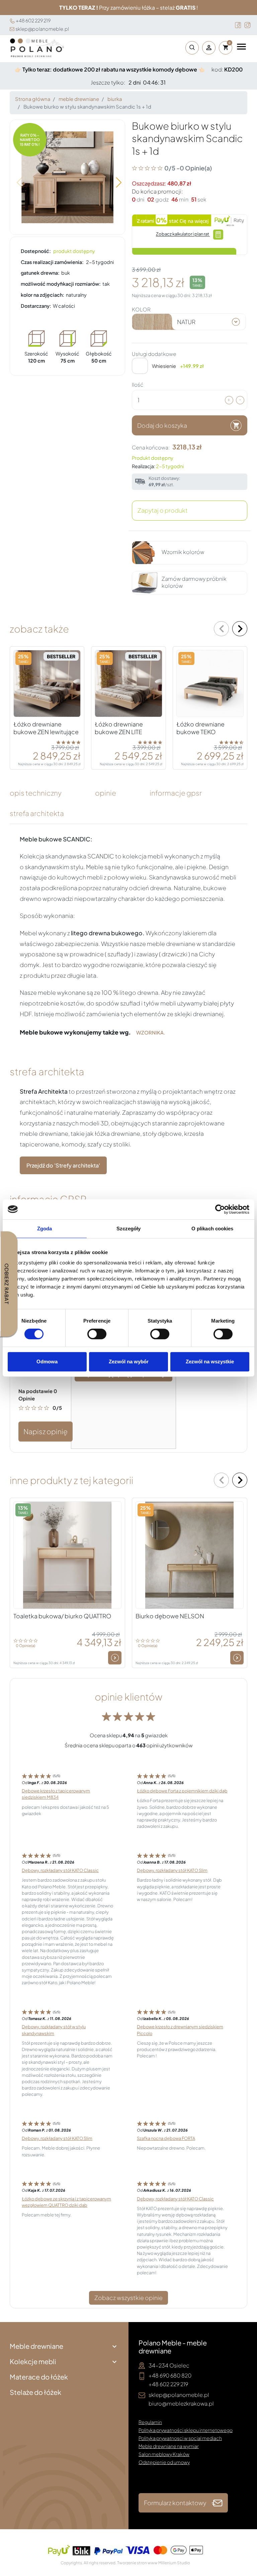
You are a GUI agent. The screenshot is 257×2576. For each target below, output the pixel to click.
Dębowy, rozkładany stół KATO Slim (172, 1870)
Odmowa (47, 1362)
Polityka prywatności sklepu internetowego (186, 2430)
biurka (115, 99)
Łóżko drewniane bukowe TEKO (200, 728)
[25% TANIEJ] (210, 683)
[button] (190, 48)
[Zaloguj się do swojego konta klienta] (209, 48)
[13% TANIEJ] (67, 1554)
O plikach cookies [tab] (212, 1229)
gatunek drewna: (40, 273)
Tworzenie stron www (137, 2563)
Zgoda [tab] (45, 1229)
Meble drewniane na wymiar (169, 2446)
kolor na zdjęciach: (42, 295)
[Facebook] (238, 25)
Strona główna (33, 99)
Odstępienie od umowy (164, 2462)
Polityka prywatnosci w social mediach (180, 2438)
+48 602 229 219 (33, 20)
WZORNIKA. (151, 1033)
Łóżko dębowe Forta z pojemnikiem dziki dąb (182, 1791)
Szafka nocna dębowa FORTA (166, 2138)
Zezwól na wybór (129, 1362)
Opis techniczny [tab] (36, 793)
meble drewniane (79, 99)
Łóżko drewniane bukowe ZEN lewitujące (46, 728)
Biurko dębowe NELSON (170, 1616)
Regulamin (150, 2422)
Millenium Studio (174, 2563)
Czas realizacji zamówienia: (52, 262)
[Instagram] (247, 25)
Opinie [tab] (106, 793)
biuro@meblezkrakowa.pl (181, 2403)
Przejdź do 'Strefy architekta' (63, 1165)
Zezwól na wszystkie (210, 1362)
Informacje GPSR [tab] (176, 793)
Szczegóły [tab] (129, 1229)
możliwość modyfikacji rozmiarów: (61, 284)
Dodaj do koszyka (162, 425)
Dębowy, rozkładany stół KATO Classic (60, 1870)
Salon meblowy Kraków (164, 2454)
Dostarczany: (36, 306)
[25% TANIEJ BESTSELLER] (47, 683)
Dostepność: (36, 251)
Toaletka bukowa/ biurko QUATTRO (62, 1616)
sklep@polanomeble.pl (42, 29)
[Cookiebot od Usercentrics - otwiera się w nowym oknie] (220, 1209)
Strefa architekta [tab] (37, 813)
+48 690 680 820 (170, 2375)
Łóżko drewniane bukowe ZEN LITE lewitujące (119, 732)
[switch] (97, 1334)
